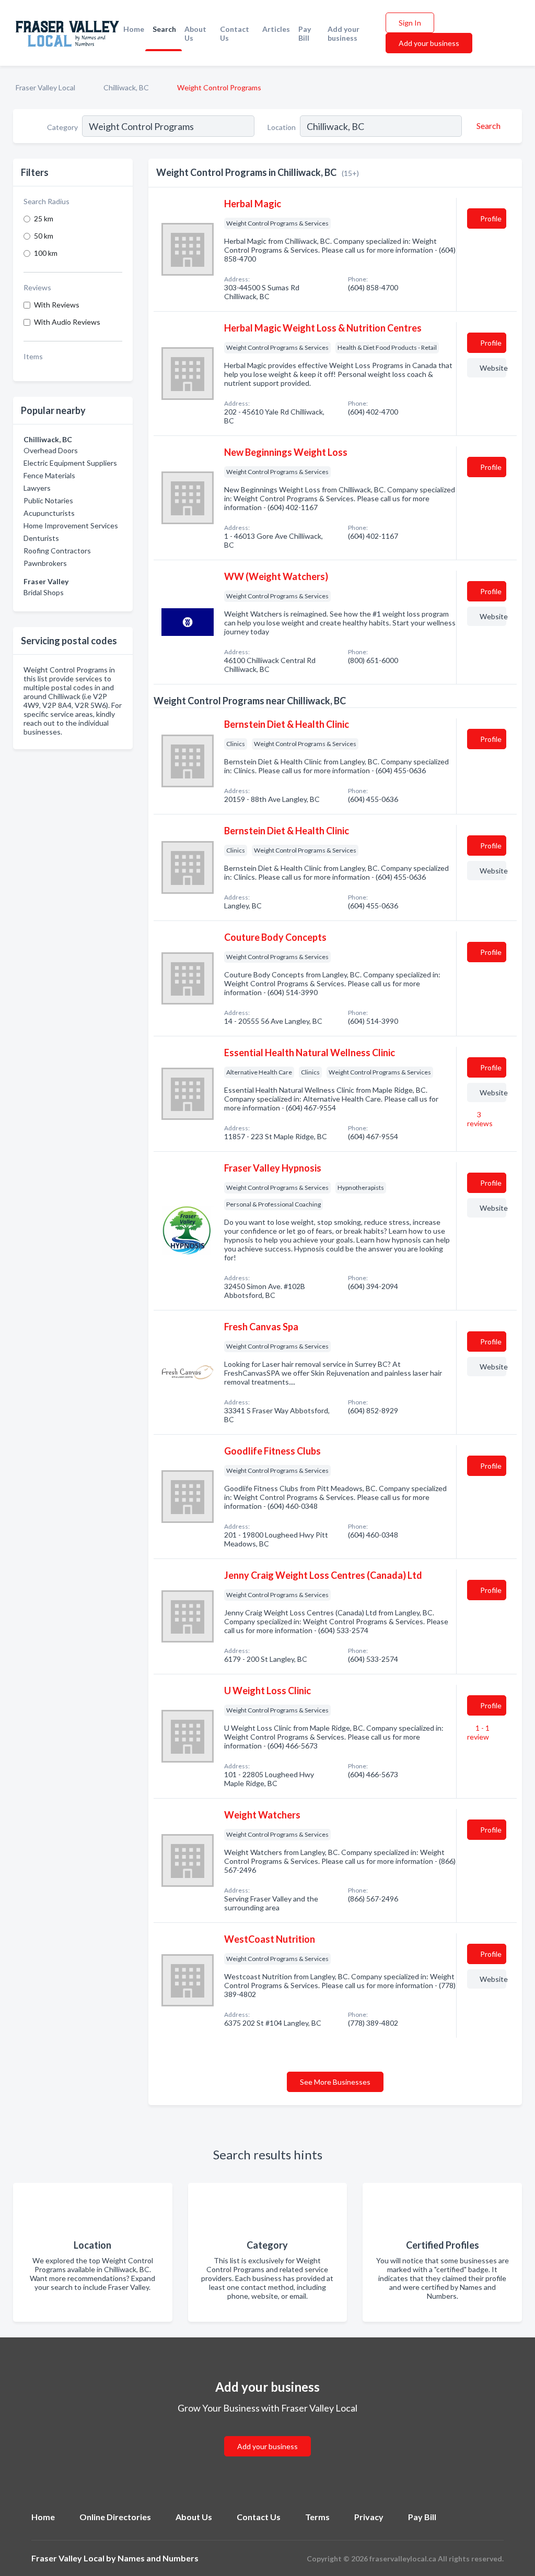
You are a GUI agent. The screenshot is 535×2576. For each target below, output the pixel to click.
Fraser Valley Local (45, 87)
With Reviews (57, 305)
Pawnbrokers (45, 563)
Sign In (410, 23)
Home (134, 29)
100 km (46, 253)
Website (493, 368)
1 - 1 (478, 1732)
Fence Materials (49, 475)
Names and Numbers (158, 2558)
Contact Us (235, 33)
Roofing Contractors (57, 551)
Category (62, 127)
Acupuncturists (49, 513)
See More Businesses (335, 2082)
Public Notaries (48, 500)
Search (164, 29)
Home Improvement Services (71, 525)
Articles (276, 29)
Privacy (369, 2517)
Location (282, 127)
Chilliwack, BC (126, 87)
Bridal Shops (44, 592)
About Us (195, 33)
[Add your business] (267, 2434)
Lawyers (37, 488)
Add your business (344, 33)
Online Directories (115, 2517)
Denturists (41, 538)
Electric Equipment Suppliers (70, 463)
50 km (44, 236)
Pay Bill (305, 33)
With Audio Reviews (67, 322)
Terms (317, 2517)
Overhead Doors (51, 450)
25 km (44, 218)
